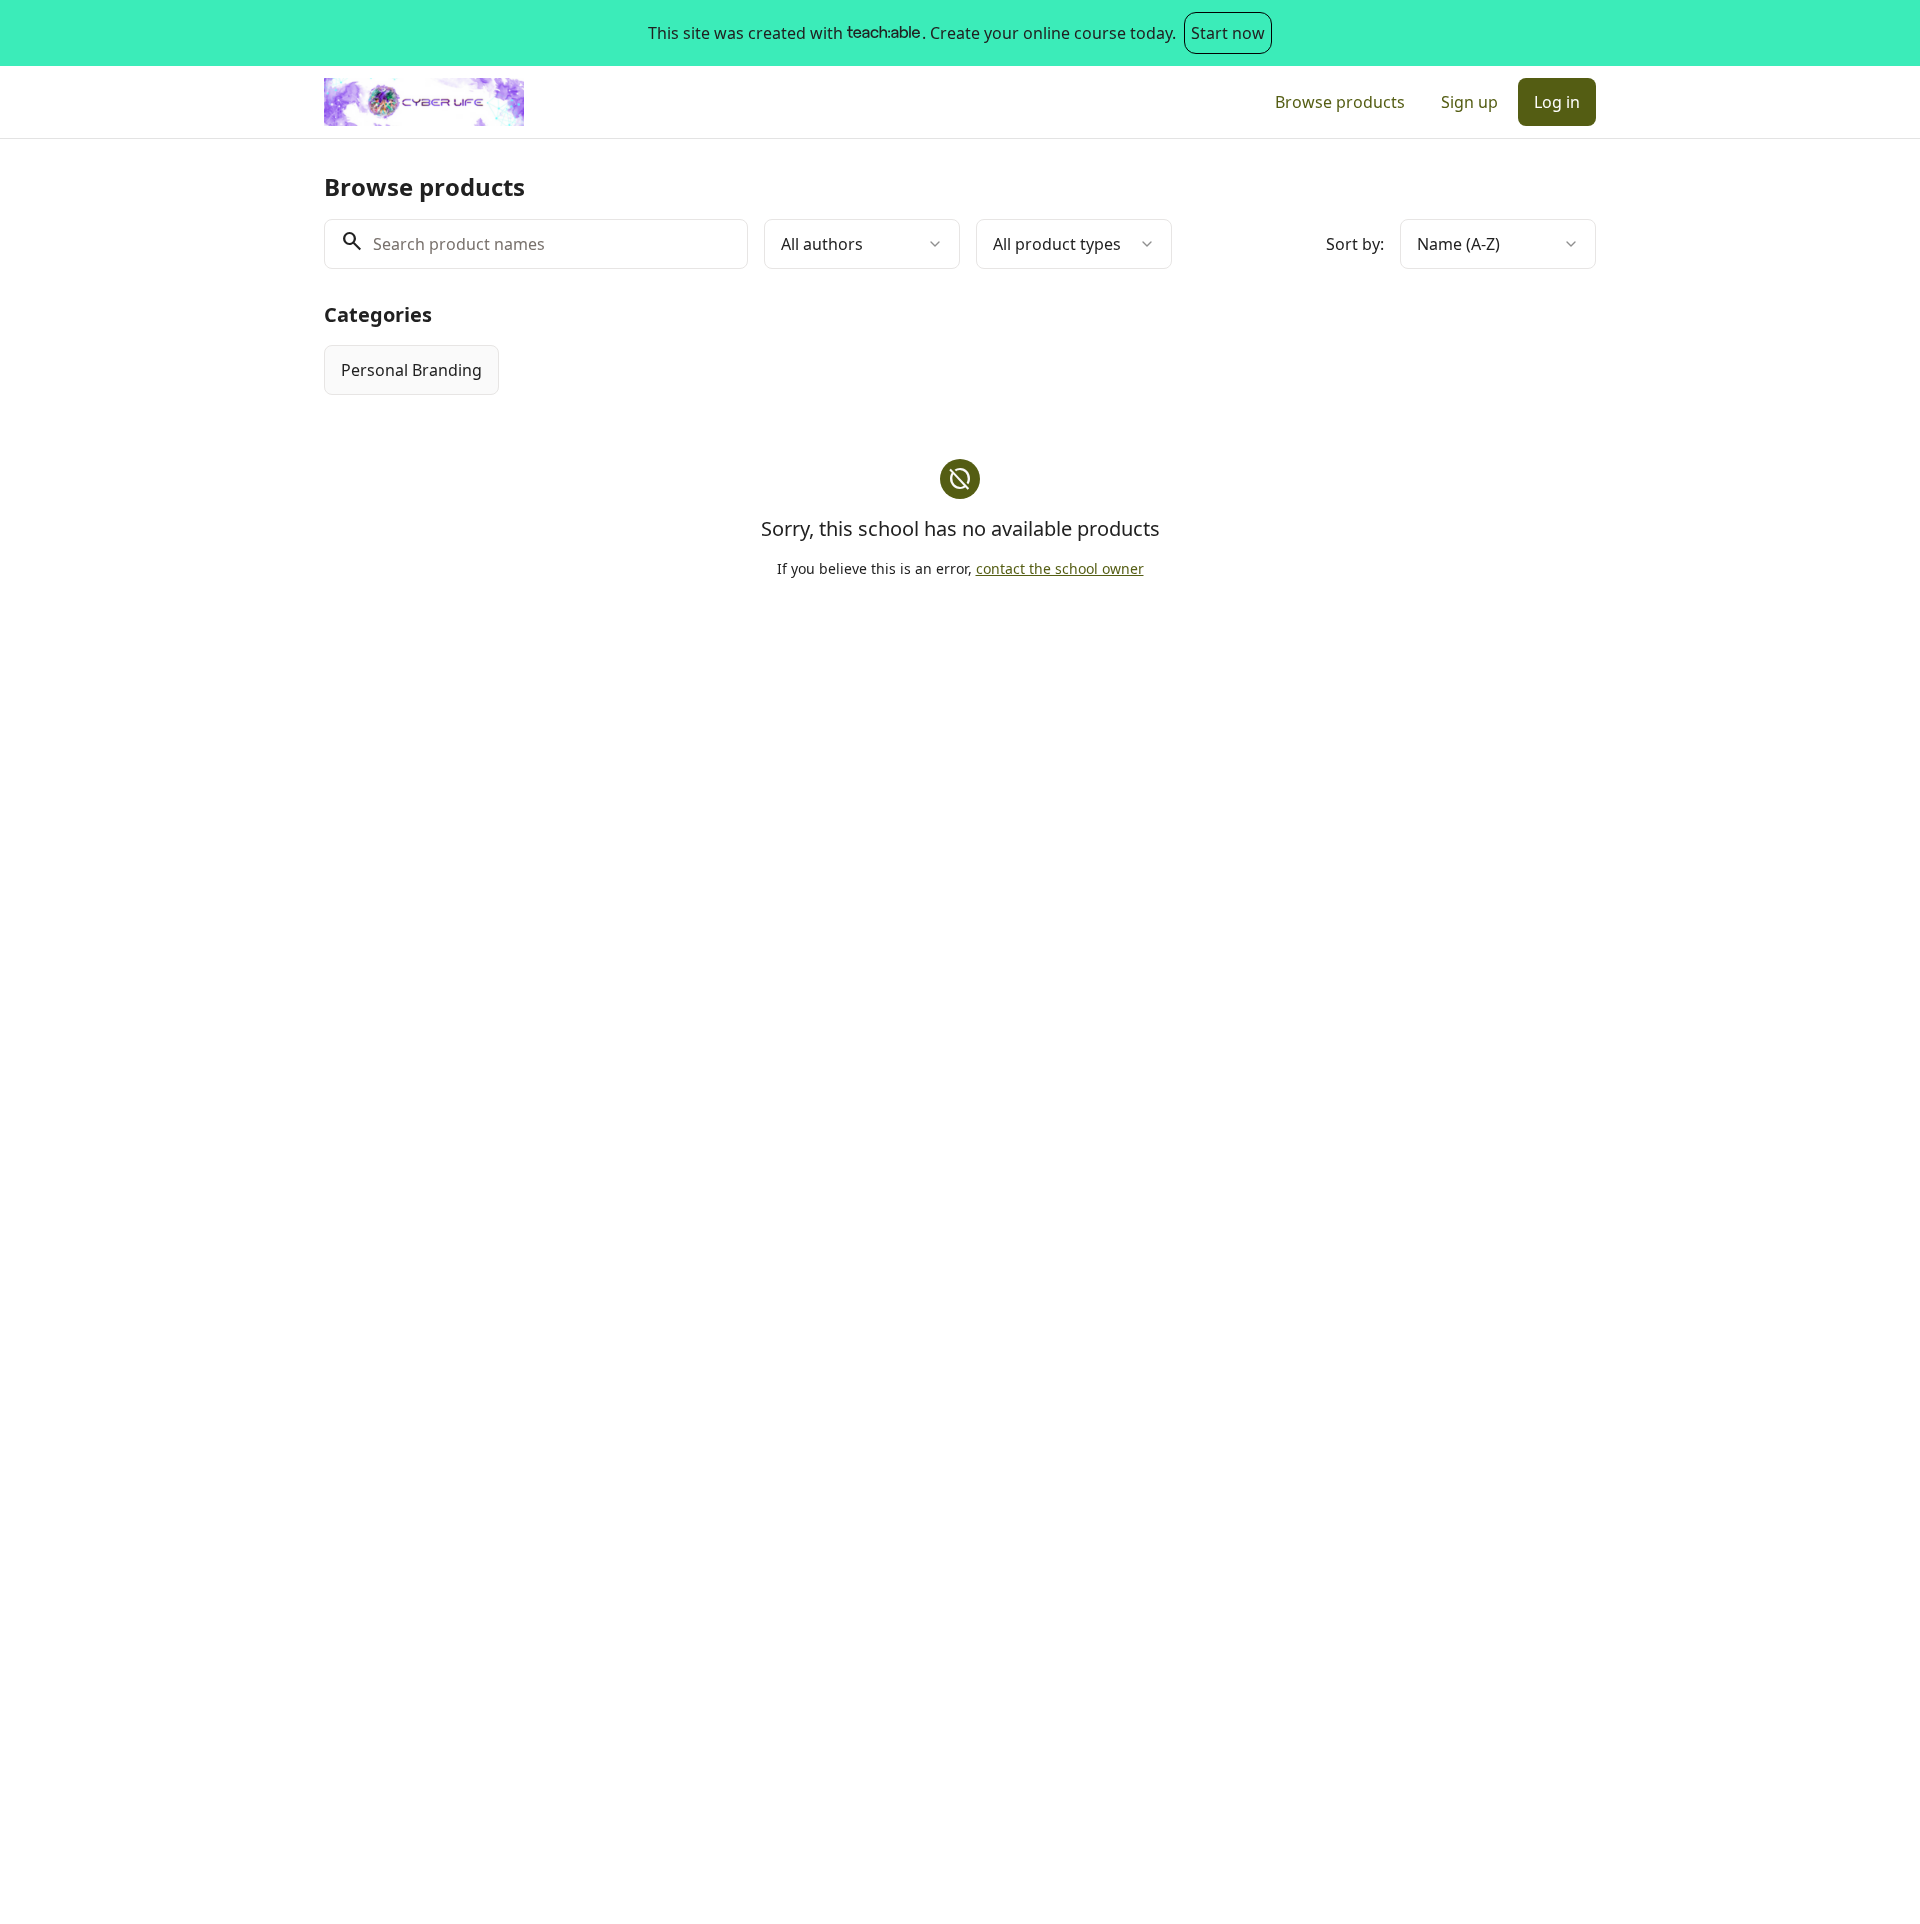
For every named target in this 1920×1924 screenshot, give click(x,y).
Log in (1557, 102)
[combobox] (862, 244)
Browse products (1340, 102)
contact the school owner (1060, 568)
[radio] (411, 370)
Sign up (1469, 102)
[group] (878, 370)
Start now (1228, 33)
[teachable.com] (882, 33)
